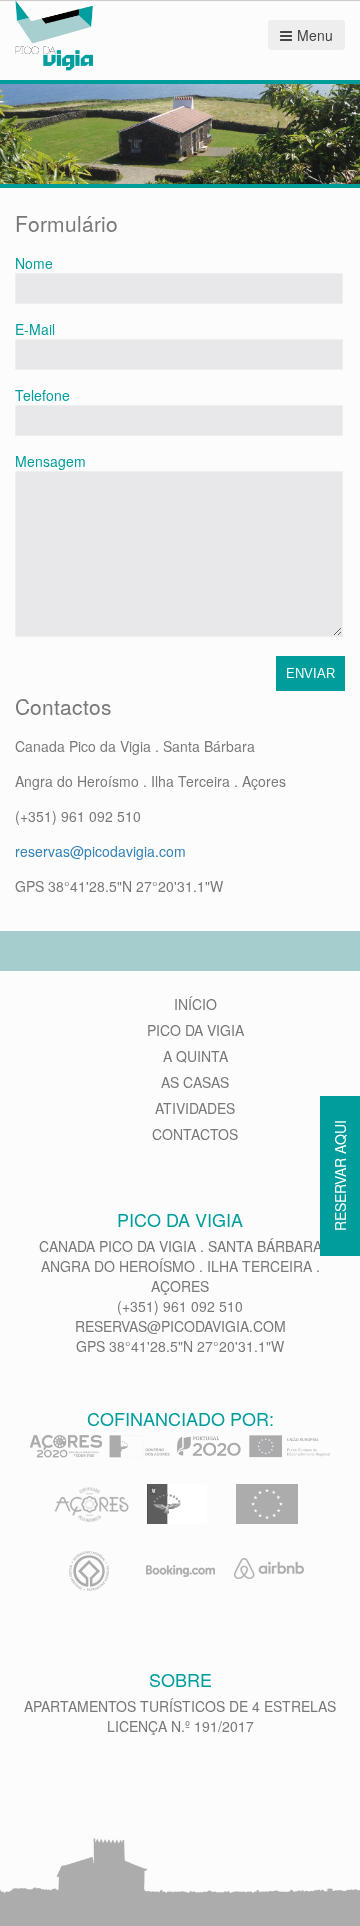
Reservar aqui (340, 1175)
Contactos (195, 1134)
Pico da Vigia (195, 1030)
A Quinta (195, 1056)
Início (195, 1004)
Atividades (195, 1108)
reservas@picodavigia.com (100, 851)
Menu (315, 35)
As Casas (195, 1082)
